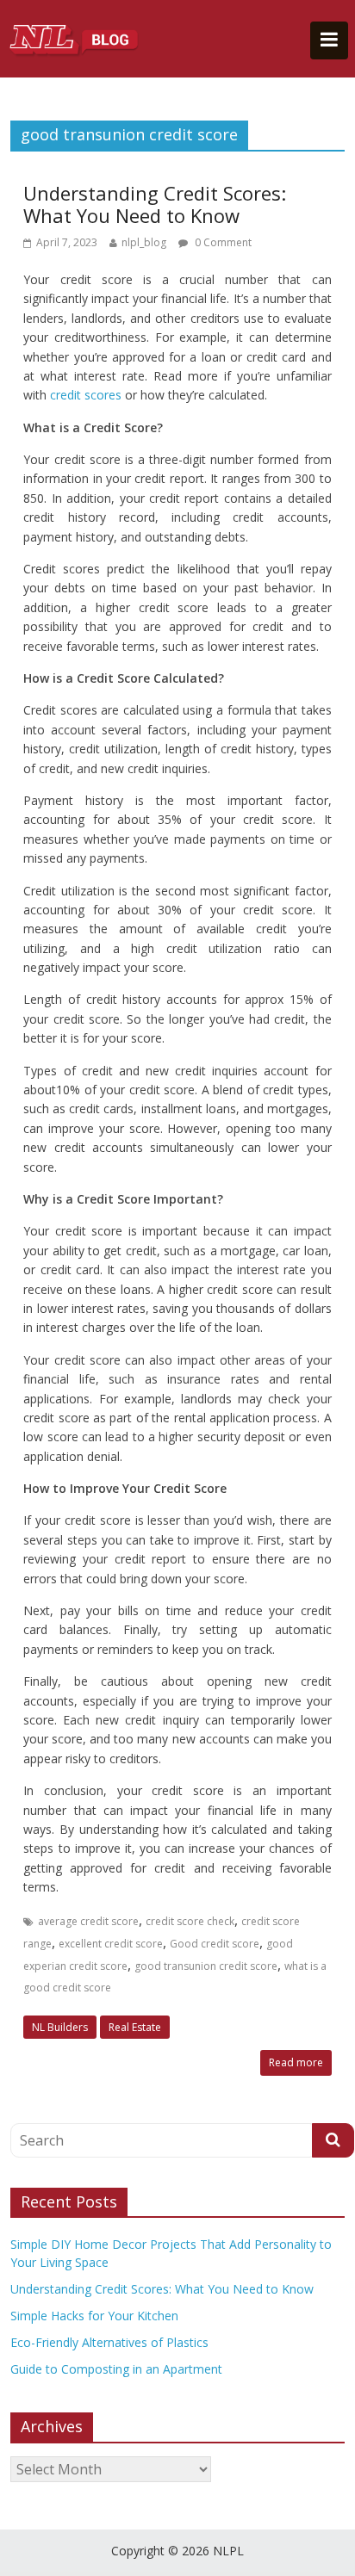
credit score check (190, 1921)
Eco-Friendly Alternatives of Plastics (109, 2342)
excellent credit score (111, 1944)
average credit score (88, 1921)
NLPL (228, 2551)
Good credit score (215, 1944)
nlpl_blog (144, 242)
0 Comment (222, 242)
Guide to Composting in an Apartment (116, 2369)
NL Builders (60, 2027)
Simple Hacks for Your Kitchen (94, 2316)
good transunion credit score (206, 1966)
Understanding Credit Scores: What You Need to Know (155, 204)
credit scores (87, 395)
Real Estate (135, 2027)
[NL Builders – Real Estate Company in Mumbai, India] (75, 39)
